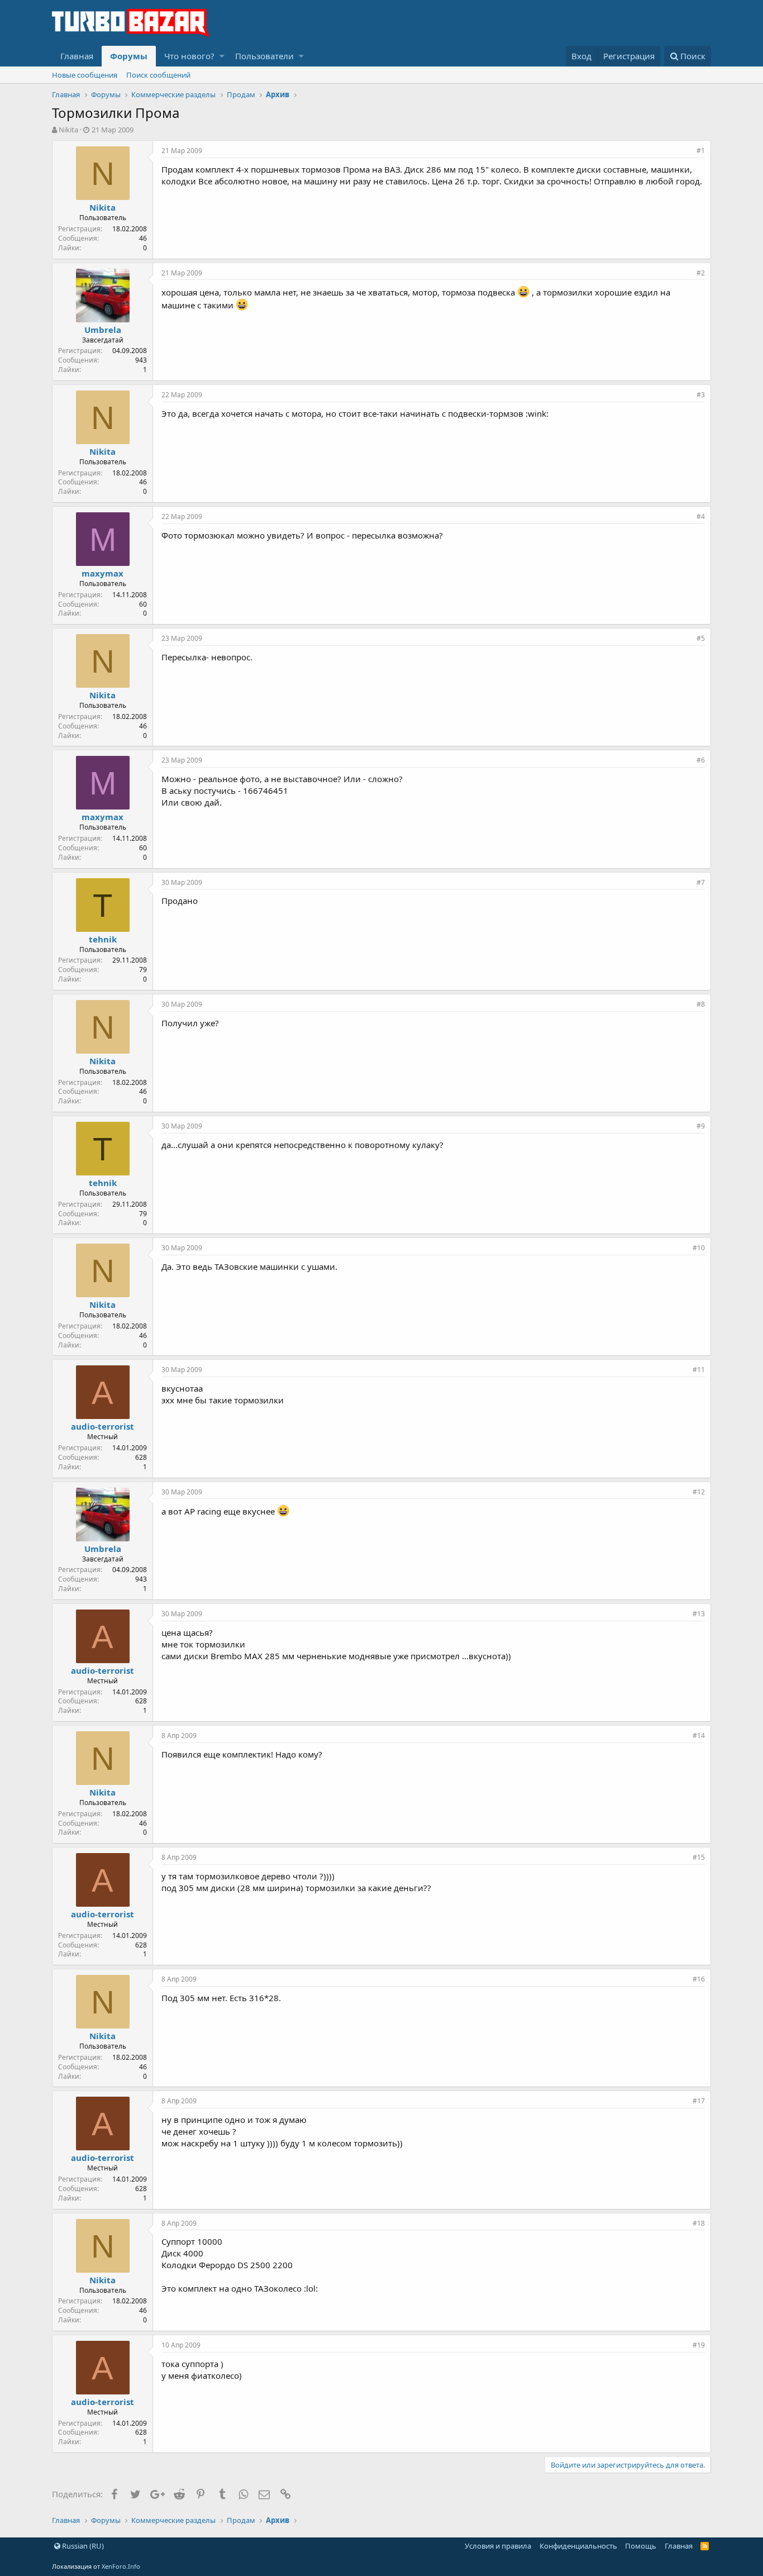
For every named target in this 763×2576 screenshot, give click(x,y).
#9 (701, 1126)
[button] (222, 56)
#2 (701, 273)
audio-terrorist (102, 1426)
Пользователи (264, 56)
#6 (701, 760)
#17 (699, 2101)
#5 (701, 638)
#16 (699, 1979)
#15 (699, 1857)
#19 (699, 2345)
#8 (701, 1004)
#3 (701, 395)
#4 (701, 516)
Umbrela (103, 330)
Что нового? (189, 56)
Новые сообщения (85, 75)
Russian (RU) (82, 2546)
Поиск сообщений (158, 75)
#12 (699, 1492)
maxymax (102, 573)
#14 (699, 1735)
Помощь (641, 2546)
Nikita (68, 130)
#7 (701, 882)
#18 (699, 2223)
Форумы (129, 56)
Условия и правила (498, 2546)
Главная (77, 56)
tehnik (103, 939)
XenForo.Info (121, 2566)
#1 (701, 151)
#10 (699, 1248)
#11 (699, 1370)
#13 (699, 1614)
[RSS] (705, 2546)
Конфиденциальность (578, 2546)
